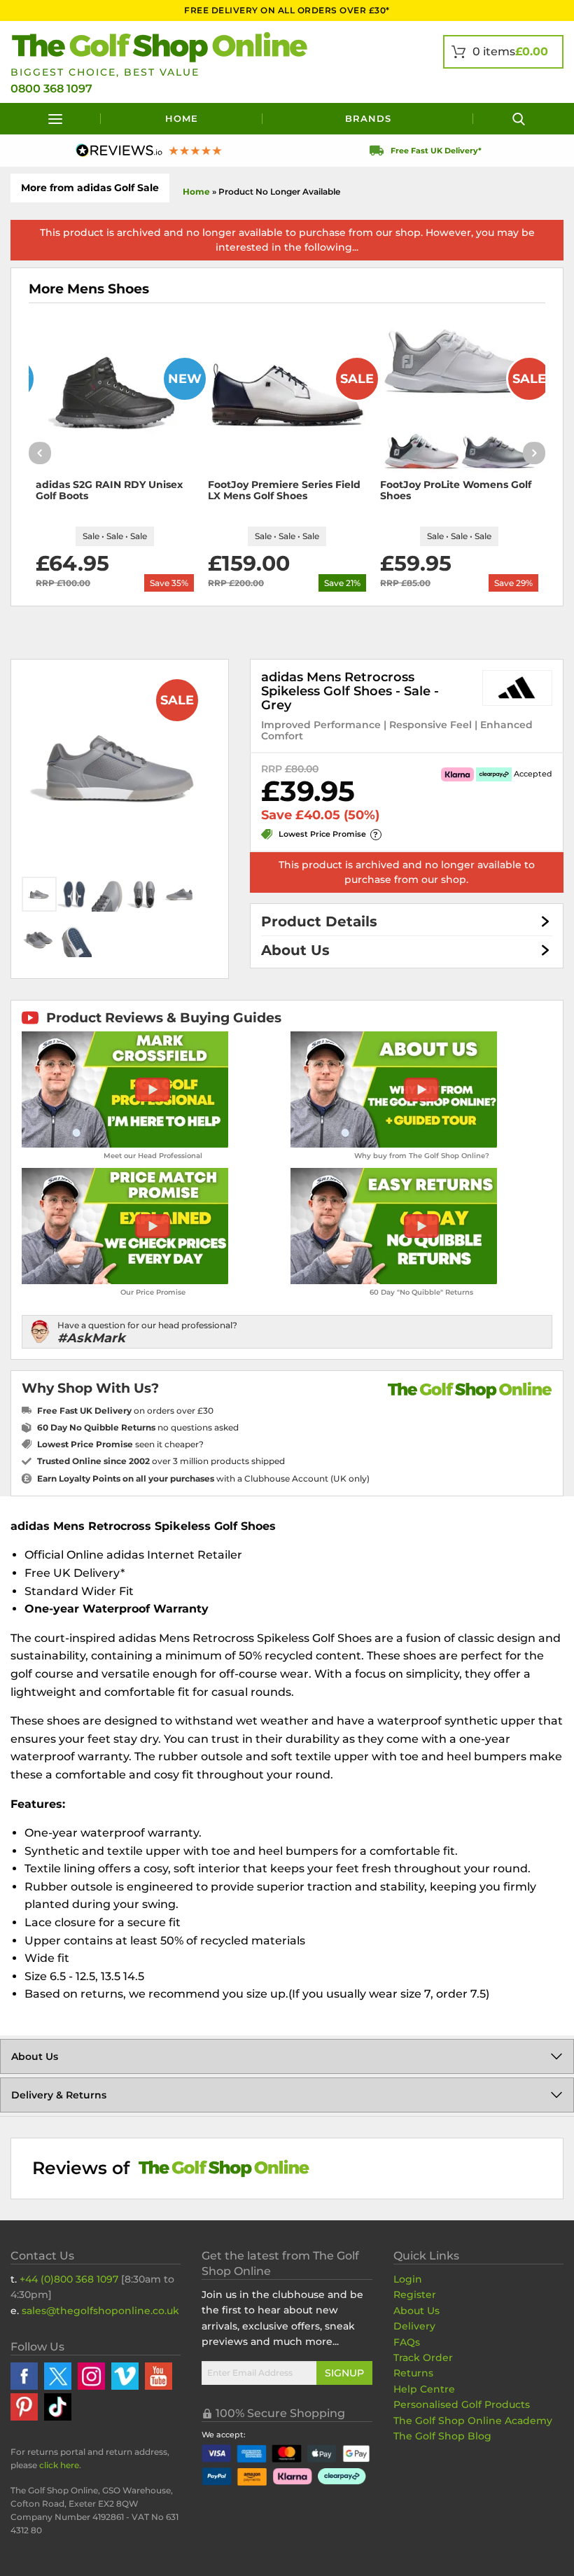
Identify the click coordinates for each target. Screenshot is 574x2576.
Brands (368, 118)
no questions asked (138, 1427)
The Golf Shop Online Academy (473, 2421)
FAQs (407, 2342)
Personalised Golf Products (462, 2404)
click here (59, 2465)
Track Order (423, 2358)
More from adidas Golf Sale (90, 188)
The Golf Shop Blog (442, 2436)
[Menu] (56, 119)
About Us (295, 950)
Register (415, 2295)
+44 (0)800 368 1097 (69, 2279)
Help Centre (424, 2389)
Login (408, 2279)
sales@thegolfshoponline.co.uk (100, 2311)
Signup (344, 2373)
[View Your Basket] (503, 52)
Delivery (414, 2326)
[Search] (518, 119)
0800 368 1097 (51, 89)
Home (182, 118)
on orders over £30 (125, 1411)
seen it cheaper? (120, 1444)
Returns (413, 2373)
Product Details (319, 921)
